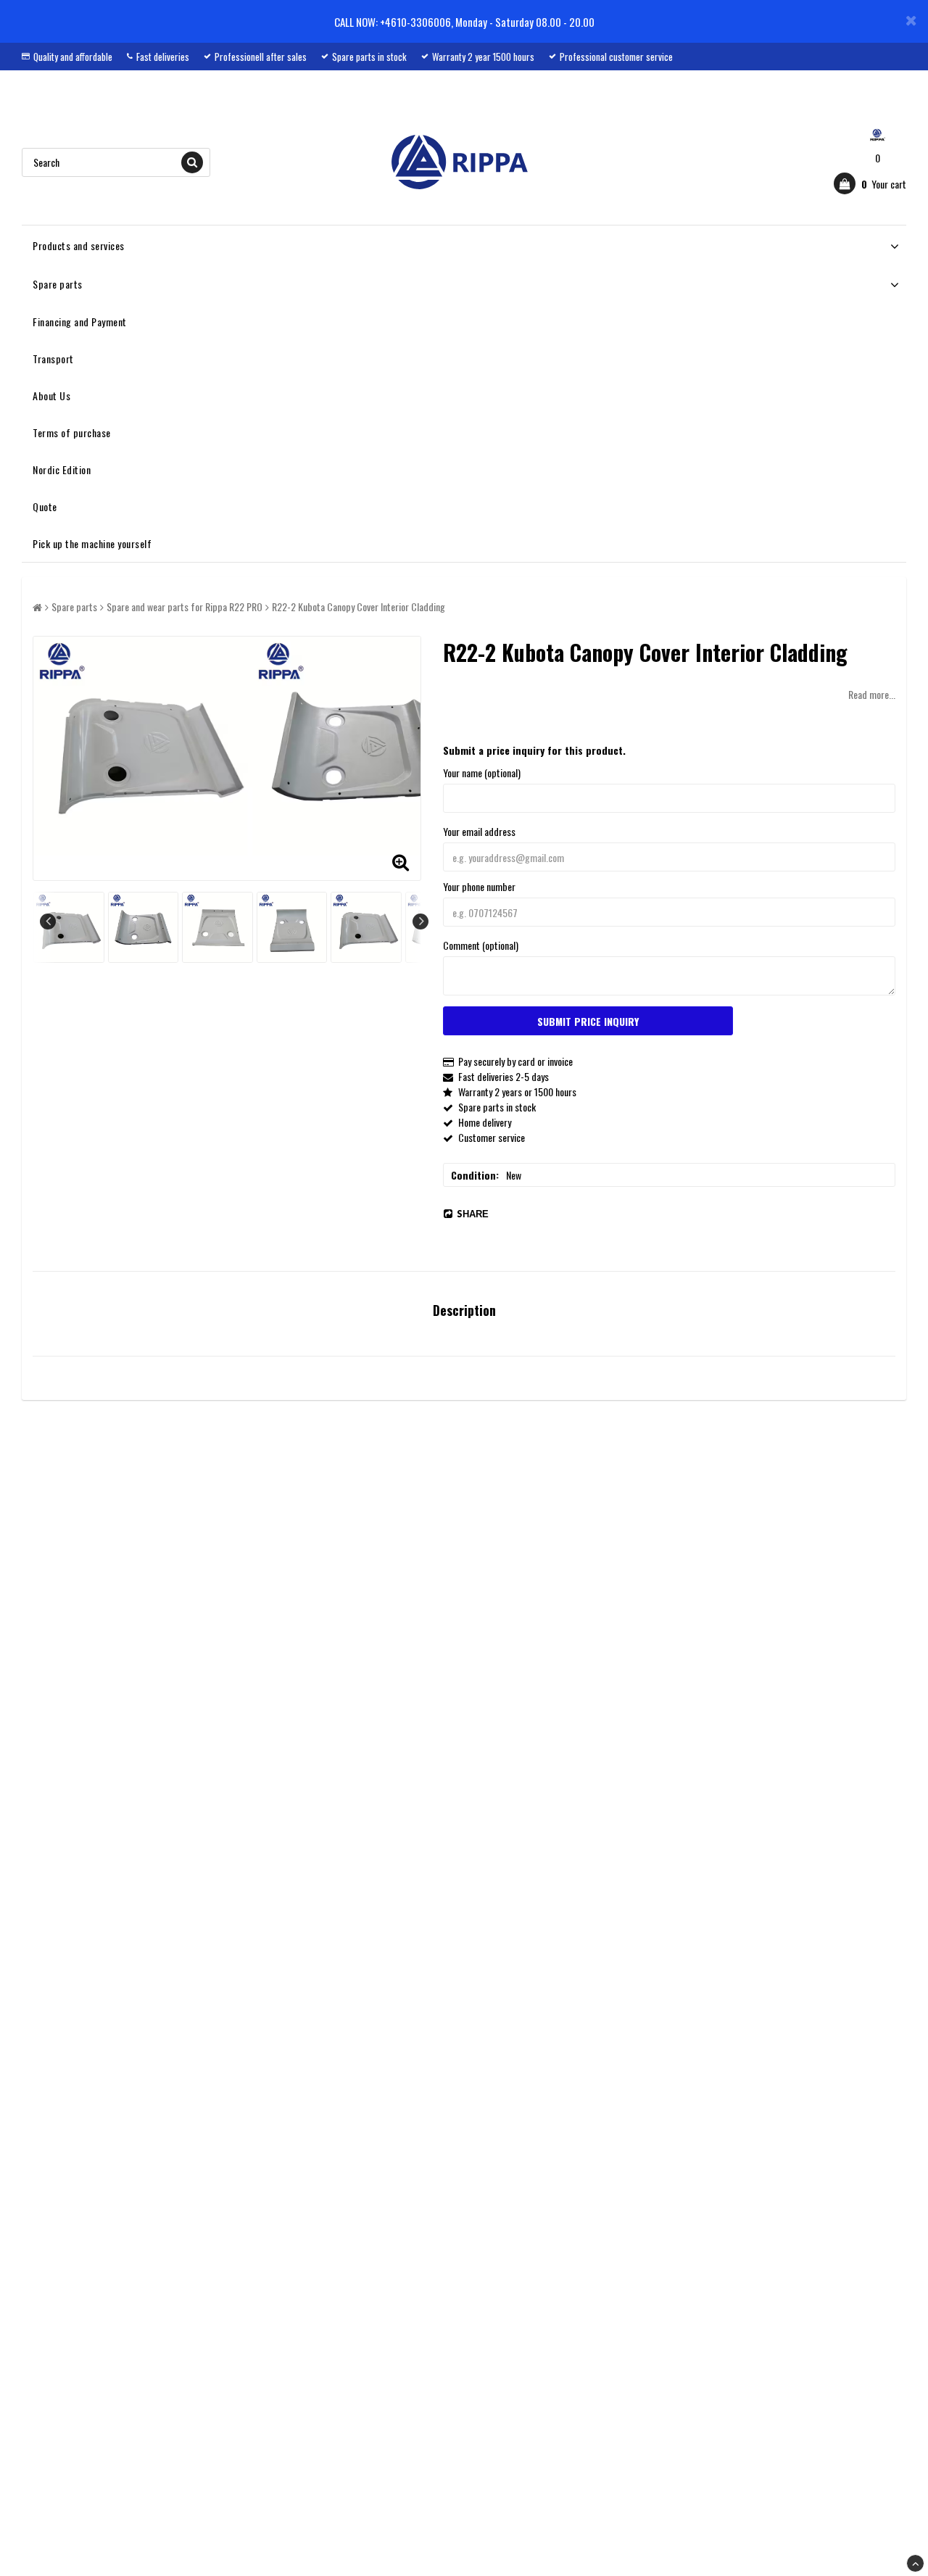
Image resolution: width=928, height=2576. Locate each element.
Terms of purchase (72, 432)
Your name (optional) (482, 773)
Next (420, 922)
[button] (870, 183)
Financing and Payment (80, 322)
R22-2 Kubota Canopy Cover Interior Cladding (359, 606)
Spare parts (58, 284)
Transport (53, 359)
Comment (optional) (481, 945)
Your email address (479, 831)
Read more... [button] (872, 694)
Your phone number (479, 886)
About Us (51, 395)
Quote (45, 506)
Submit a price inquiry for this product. (534, 750)
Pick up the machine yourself (92, 543)
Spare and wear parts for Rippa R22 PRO (185, 606)
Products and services (79, 245)
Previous (48, 922)
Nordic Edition (62, 469)
